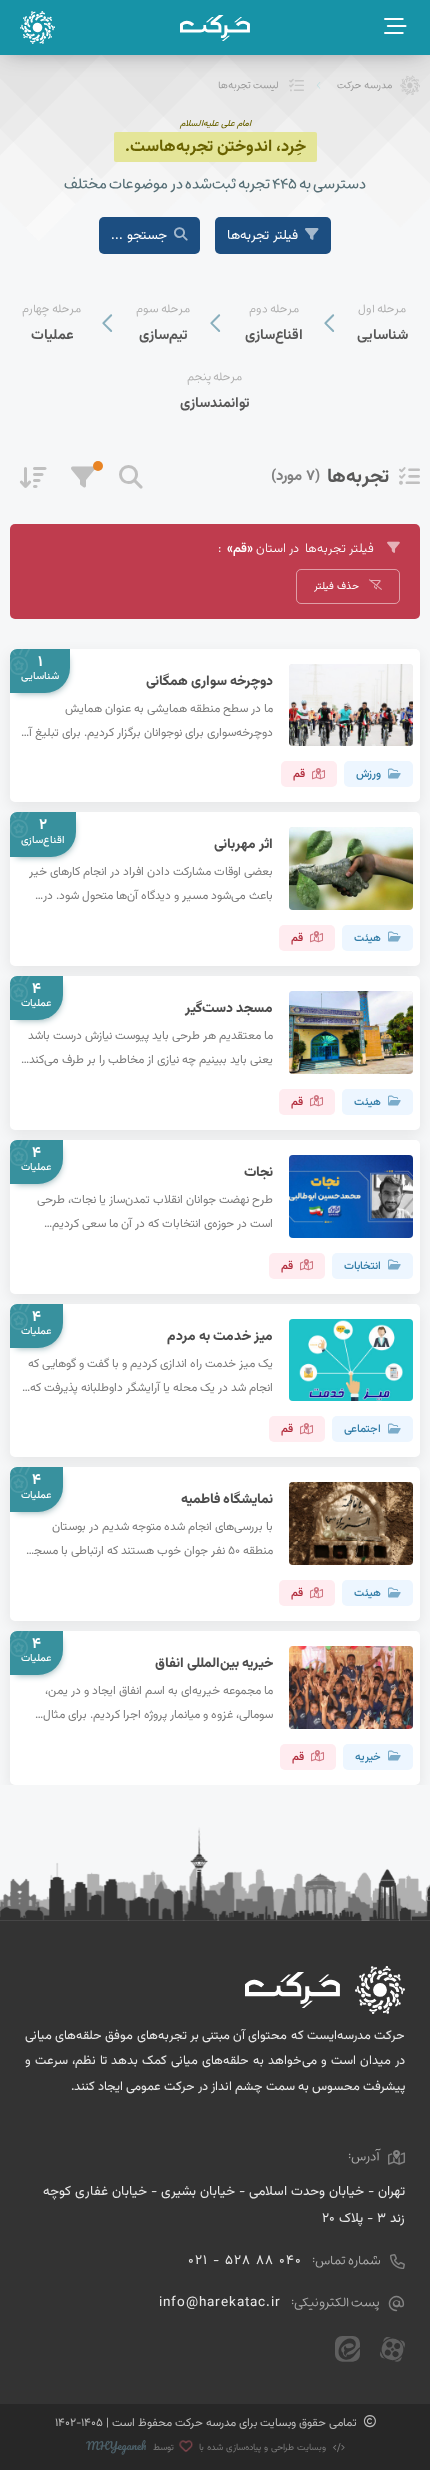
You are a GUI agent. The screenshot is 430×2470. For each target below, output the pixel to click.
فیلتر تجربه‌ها (262, 235)
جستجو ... (139, 235)
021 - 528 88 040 (245, 2260)
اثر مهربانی (243, 844)
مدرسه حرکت (365, 85)
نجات (258, 1172)
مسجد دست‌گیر (229, 1008)
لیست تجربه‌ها (248, 85)
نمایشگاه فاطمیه (227, 1499)
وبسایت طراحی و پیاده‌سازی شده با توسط (239, 2447)
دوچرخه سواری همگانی (209, 681)
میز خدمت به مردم (220, 1336)
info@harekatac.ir (220, 2302)
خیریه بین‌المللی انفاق (214, 1663)
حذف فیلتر (338, 586)
